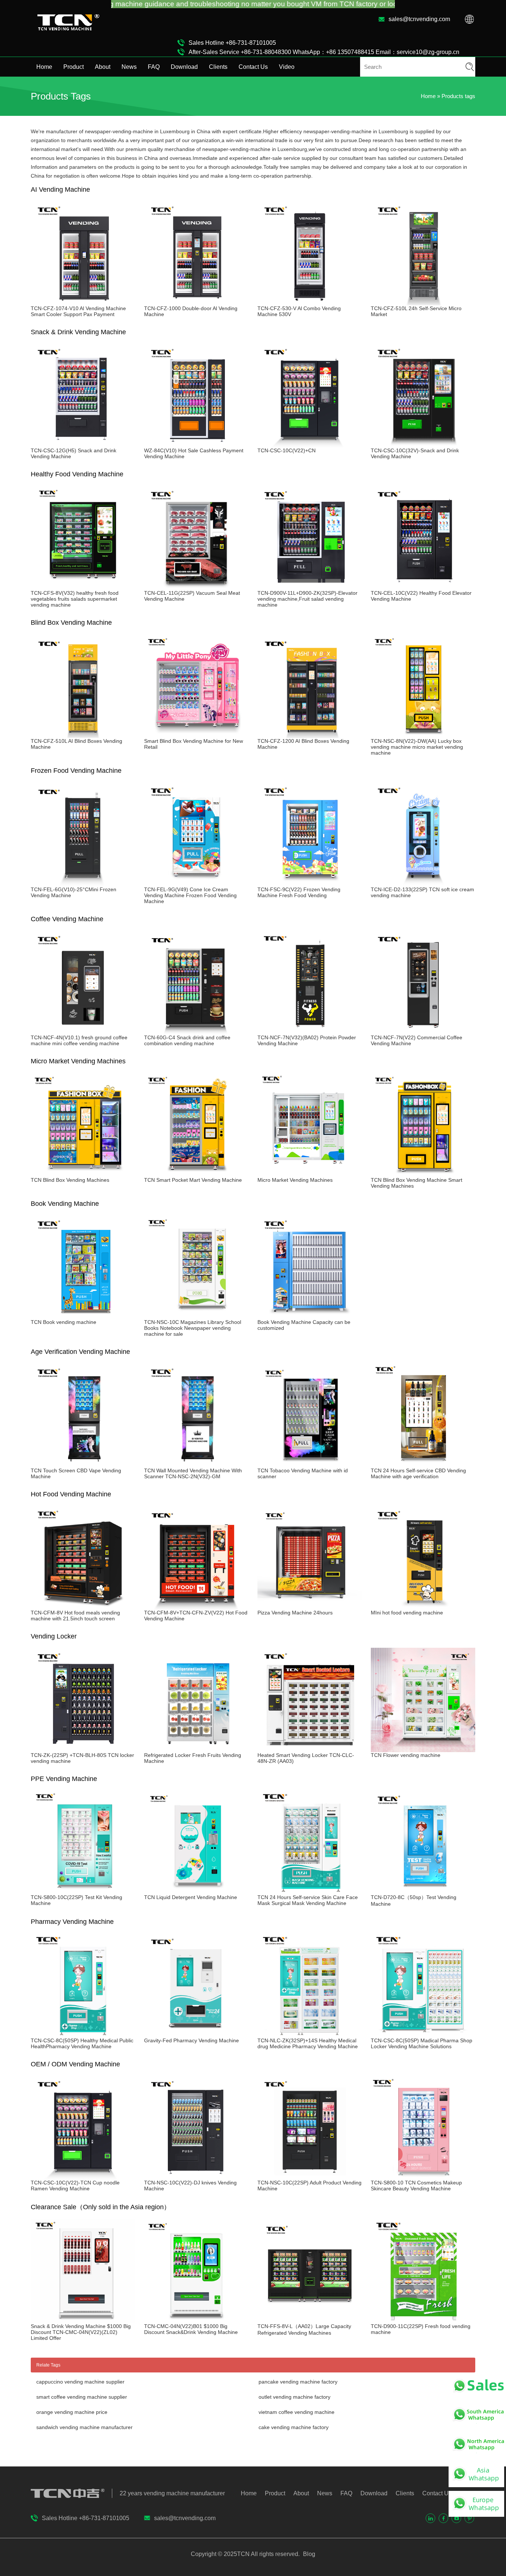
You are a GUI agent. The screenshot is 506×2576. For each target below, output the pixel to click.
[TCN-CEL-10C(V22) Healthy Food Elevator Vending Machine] (423, 587)
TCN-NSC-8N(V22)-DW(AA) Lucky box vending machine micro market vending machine (417, 747)
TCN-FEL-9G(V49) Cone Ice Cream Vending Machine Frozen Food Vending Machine (190, 895)
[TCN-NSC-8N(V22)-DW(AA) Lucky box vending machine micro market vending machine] (423, 735)
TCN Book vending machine (64, 1322)
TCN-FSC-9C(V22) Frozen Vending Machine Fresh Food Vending (299, 892)
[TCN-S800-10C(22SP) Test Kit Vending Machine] (83, 1891)
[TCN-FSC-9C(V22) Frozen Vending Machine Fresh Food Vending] (310, 883)
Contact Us (253, 67)
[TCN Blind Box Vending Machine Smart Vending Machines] (423, 1174)
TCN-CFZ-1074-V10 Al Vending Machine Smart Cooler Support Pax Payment (78, 311)
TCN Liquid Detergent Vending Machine (191, 1897)
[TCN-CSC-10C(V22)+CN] (310, 445)
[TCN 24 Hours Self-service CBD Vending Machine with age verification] (423, 1465)
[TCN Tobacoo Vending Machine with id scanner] (310, 1465)
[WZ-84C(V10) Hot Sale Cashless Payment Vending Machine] (196, 445)
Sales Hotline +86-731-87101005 (232, 43)
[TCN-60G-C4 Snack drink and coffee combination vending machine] (196, 1032)
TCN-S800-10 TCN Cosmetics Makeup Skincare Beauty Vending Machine (416, 2186)
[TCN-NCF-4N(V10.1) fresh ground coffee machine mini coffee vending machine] (83, 1032)
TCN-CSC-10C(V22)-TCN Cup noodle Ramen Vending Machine (75, 2186)
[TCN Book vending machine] (83, 1316)
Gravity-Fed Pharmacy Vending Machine (192, 2040)
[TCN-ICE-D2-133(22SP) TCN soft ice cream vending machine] (423, 883)
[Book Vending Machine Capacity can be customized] (310, 1316)
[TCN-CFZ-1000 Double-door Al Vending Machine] (196, 302)
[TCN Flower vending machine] (423, 1749)
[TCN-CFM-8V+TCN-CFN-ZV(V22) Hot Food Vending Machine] (196, 1607)
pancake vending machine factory (298, 2382)
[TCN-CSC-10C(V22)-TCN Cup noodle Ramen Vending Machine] (83, 2177)
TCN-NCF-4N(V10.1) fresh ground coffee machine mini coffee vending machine (79, 1040)
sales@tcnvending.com (419, 19)
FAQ (154, 67)
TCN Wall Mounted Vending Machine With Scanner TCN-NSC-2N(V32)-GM (193, 1473)
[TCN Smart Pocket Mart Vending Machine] (196, 1174)
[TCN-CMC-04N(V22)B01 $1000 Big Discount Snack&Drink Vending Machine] (196, 2320)
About (103, 67)
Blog (308, 2554)
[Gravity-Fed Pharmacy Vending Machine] (196, 2035)
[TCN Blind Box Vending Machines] (83, 1174)
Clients (218, 67)
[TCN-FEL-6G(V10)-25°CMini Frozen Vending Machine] (83, 883)
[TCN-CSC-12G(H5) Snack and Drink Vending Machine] (83, 445)
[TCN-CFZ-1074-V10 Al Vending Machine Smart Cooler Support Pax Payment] (83, 302)
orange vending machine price (72, 2412)
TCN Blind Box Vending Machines (70, 1180)
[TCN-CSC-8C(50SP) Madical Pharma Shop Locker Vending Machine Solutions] (423, 2035)
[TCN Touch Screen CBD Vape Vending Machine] (83, 1465)
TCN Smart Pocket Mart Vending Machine (193, 1180)
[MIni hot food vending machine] (423, 1607)
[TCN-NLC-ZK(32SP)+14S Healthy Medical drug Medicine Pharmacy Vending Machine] (310, 2035)
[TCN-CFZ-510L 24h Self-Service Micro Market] (423, 302)
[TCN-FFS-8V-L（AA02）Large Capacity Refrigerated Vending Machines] (310, 2320)
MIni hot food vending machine (407, 1613)
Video (287, 67)
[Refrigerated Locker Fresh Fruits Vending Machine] (196, 1749)
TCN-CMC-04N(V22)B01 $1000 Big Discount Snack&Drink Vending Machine (191, 2329)
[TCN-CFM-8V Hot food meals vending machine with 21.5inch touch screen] (83, 1607)
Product (74, 67)
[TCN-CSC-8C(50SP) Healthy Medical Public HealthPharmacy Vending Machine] (83, 2035)
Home (44, 67)
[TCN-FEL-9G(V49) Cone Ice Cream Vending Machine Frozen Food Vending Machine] (196, 883)
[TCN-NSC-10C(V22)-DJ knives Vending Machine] (196, 2177)
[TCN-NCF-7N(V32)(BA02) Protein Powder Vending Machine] (310, 1032)
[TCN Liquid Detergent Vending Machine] (196, 1891)
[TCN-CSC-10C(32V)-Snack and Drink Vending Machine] (423, 445)
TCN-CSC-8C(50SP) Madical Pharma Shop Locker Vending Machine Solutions (422, 2043)
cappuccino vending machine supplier (80, 2382)
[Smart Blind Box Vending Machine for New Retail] (196, 735)
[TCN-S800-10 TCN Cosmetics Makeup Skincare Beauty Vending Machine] (423, 2177)
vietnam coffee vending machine (297, 2412)
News (129, 67)
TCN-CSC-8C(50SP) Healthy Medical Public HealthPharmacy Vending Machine (82, 2043)
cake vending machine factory (294, 2427)
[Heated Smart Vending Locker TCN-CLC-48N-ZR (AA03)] (310, 1749)
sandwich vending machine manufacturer (84, 2427)
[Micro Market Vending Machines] (310, 1174)
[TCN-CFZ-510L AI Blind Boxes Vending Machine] (83, 735)
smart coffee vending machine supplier (82, 2397)
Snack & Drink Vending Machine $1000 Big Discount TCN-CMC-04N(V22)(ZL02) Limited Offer (81, 2332)
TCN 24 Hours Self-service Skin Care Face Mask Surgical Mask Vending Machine (308, 1900)
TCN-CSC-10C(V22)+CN (287, 450)
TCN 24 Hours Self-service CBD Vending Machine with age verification (418, 1473)
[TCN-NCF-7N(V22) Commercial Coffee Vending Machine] (423, 1032)
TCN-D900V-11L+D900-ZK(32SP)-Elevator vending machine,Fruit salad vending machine (307, 599)
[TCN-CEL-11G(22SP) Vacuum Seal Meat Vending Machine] (196, 587)
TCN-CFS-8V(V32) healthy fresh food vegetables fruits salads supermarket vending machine (75, 599)
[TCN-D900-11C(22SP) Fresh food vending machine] (423, 2320)
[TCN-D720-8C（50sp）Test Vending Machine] (423, 1891)
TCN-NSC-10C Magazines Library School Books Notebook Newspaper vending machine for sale (193, 1328)
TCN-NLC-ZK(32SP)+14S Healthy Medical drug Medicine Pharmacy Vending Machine (308, 2043)
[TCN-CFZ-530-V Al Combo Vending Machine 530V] (310, 302)
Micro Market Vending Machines (295, 1180)
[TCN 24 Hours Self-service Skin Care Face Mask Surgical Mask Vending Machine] (310, 1891)
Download (184, 67)
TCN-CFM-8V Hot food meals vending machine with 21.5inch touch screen (75, 1616)
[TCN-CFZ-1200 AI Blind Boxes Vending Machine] (310, 735)
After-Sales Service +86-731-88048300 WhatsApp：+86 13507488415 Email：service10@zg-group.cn (324, 52)
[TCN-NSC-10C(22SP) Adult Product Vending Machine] (310, 2177)
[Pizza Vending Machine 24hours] (310, 1607)
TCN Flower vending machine (406, 1755)
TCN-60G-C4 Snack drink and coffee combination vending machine (187, 1040)
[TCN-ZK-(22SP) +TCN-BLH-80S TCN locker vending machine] (83, 1749)
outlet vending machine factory (294, 2397)
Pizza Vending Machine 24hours (295, 1613)
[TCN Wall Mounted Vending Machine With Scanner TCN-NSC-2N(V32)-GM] (196, 1465)
